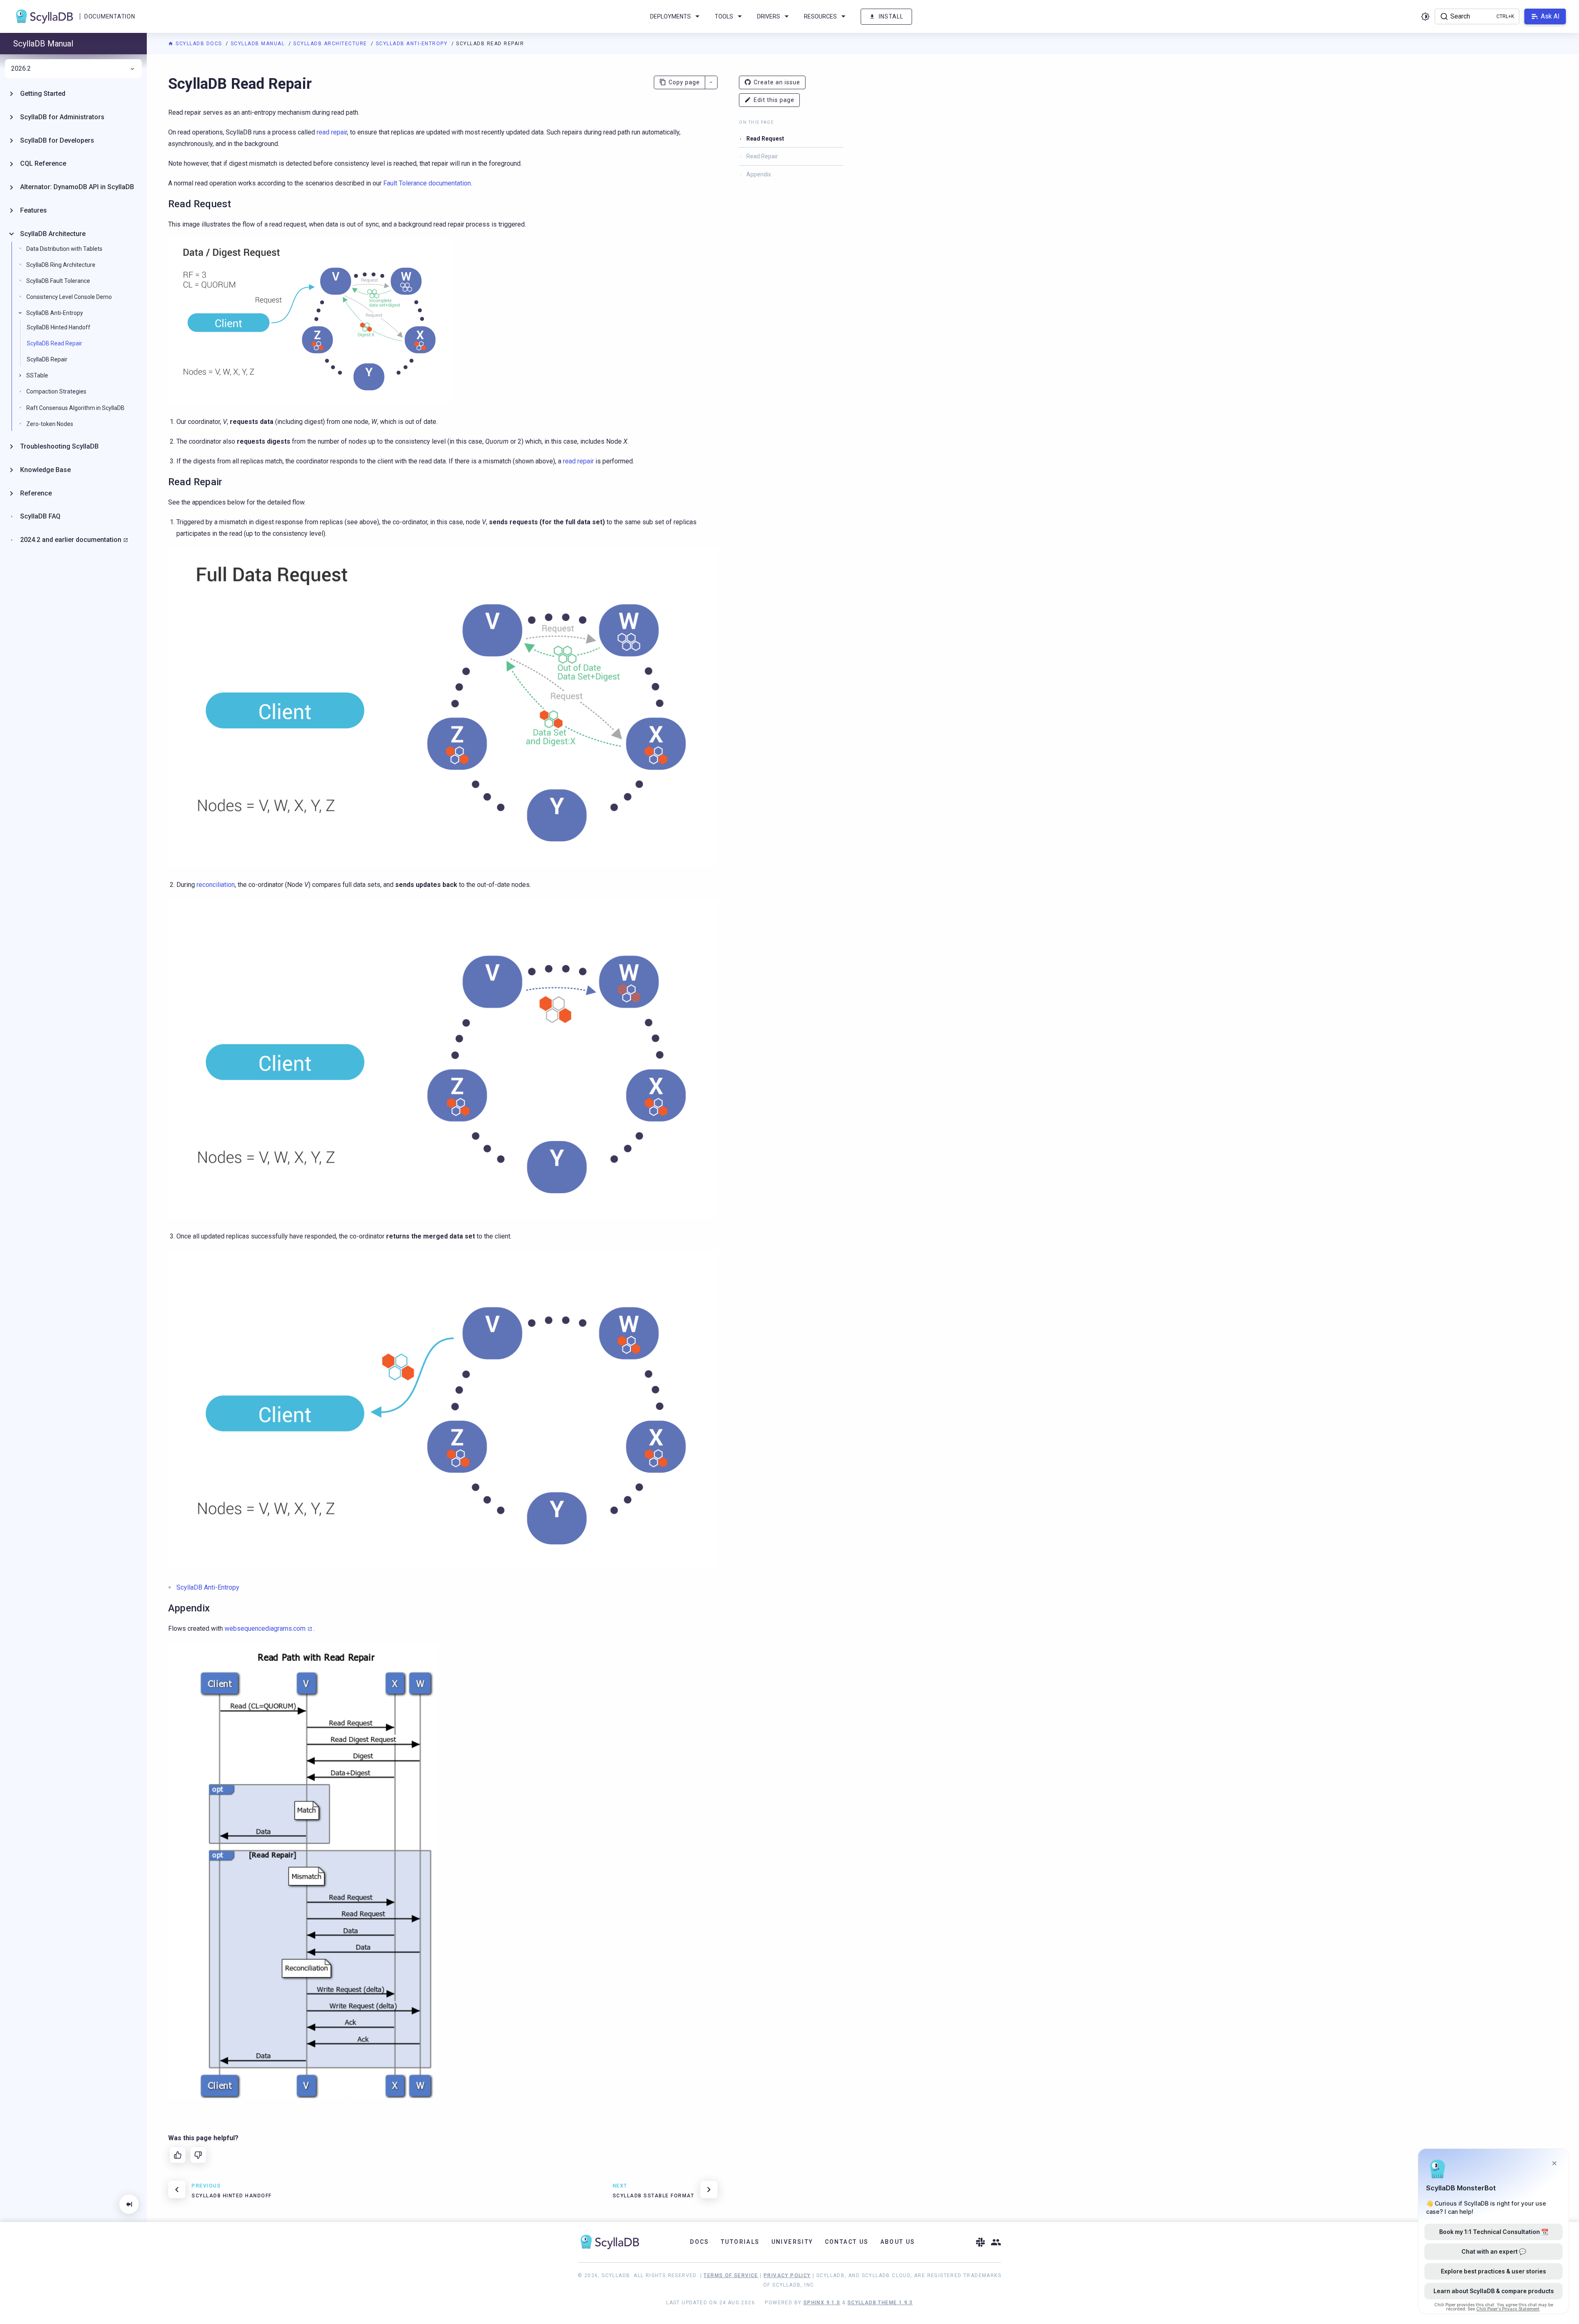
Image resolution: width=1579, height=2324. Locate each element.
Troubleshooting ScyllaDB (59, 446)
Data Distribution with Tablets (64, 249)
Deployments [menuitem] (670, 16)
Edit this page (774, 100)
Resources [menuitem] (820, 16)
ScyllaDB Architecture (331, 44)
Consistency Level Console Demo (69, 297)
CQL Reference (43, 163)
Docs (700, 2242)
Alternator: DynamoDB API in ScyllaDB (77, 187)
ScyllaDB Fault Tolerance (58, 281)
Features (34, 210)
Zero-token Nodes (50, 424)
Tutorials (740, 2242)
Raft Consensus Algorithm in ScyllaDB (75, 408)
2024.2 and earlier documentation (71, 540)
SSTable (37, 375)
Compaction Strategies (56, 391)
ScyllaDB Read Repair (54, 343)
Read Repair (762, 156)
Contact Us (847, 2242)
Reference (36, 493)
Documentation (110, 16)
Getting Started (43, 94)
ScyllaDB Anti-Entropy (413, 44)
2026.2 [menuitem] (21, 69)
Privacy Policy (787, 2275)
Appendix (759, 174)
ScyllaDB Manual (259, 44)
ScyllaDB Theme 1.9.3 (880, 2303)
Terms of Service (731, 2275)
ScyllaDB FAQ (40, 516)
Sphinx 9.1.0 (822, 2303)
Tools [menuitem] (724, 16)
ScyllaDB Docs (199, 44)
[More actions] (711, 82)
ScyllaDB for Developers (57, 140)
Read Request (765, 139)
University (792, 2242)
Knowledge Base (45, 470)
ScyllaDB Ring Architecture (61, 265)
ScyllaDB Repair (47, 359)
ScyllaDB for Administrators (62, 117)
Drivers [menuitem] (769, 16)
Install (891, 16)
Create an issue (777, 82)
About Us (898, 2242)
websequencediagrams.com (265, 1628)
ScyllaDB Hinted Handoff (59, 327)
